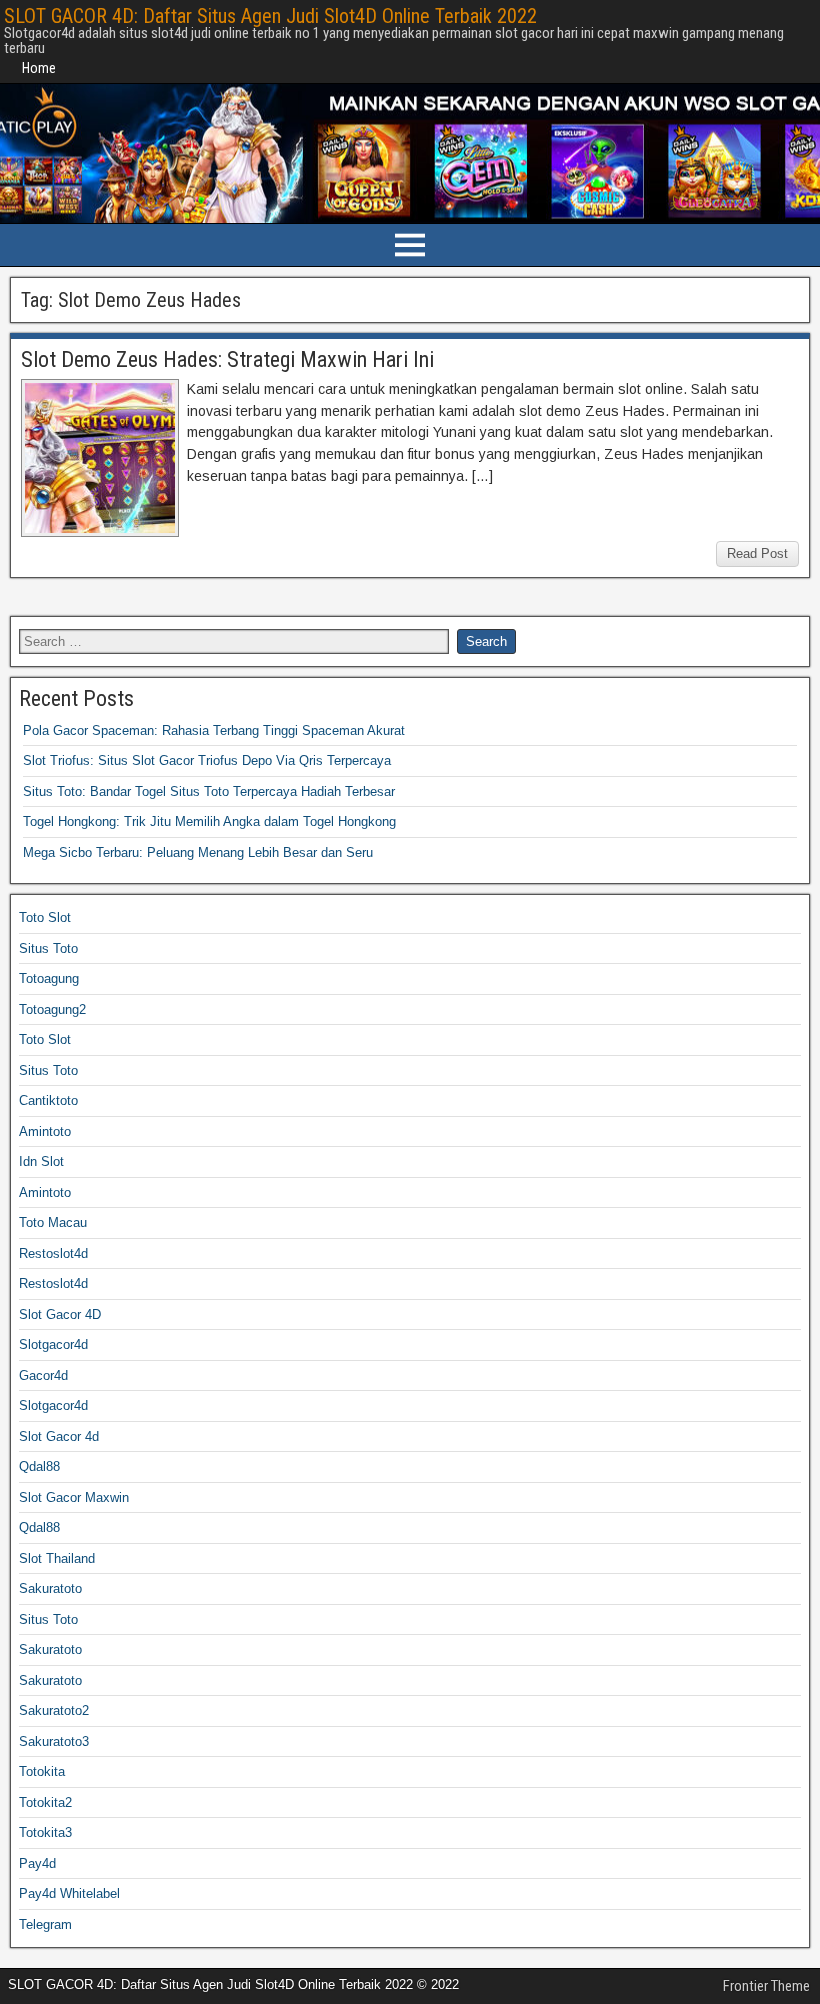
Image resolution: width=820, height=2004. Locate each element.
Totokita (42, 1771)
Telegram (45, 1924)
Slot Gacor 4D (60, 1314)
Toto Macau (53, 1222)
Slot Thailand (57, 1558)
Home (39, 68)
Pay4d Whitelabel (69, 1893)
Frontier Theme (766, 1986)
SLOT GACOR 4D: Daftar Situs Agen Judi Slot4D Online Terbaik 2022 (270, 16)
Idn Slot (41, 1161)
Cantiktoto (48, 1100)
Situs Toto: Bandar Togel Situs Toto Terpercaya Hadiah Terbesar (209, 791)
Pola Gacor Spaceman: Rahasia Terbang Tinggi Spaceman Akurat (214, 730)
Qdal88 (39, 1466)
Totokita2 (45, 1802)
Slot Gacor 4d (59, 1436)
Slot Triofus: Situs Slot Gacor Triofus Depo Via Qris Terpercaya (207, 760)
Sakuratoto (50, 1588)
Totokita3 (45, 1832)
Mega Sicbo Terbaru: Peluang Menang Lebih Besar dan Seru (198, 852)
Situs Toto (48, 948)
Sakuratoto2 (54, 1710)
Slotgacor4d (53, 1344)
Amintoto (45, 1131)
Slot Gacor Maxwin (74, 1497)
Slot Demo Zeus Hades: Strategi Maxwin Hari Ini (227, 359)
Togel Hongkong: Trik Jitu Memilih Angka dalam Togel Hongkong (209, 821)
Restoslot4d (53, 1253)
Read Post (757, 553)
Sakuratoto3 (54, 1741)
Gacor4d (43, 1375)
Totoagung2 (52, 1009)
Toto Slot (45, 917)
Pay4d (37, 1863)
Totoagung (49, 978)
